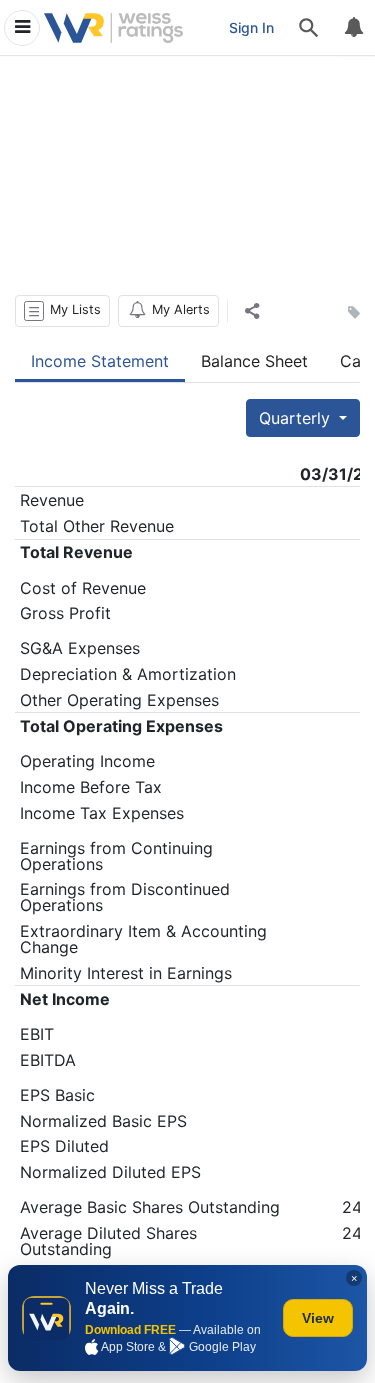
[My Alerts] (353, 28)
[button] (62, 311)
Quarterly (297, 418)
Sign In (251, 27)
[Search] (309, 28)
